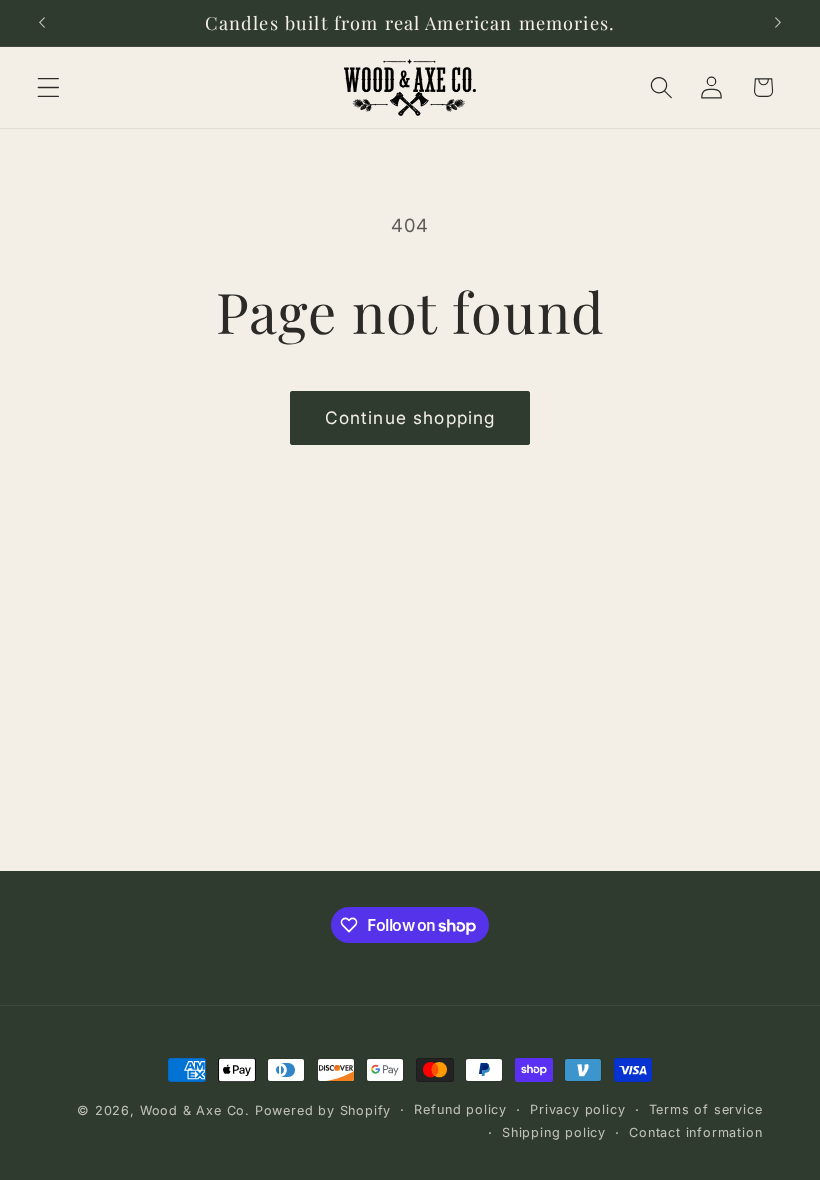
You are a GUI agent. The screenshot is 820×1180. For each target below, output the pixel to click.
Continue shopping (410, 417)
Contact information (695, 1132)
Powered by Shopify (323, 1110)
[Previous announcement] (42, 23)
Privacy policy (577, 1109)
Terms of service (706, 1109)
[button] (48, 87)
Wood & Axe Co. (195, 1110)
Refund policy (460, 1109)
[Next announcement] (778, 23)
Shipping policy (554, 1132)
